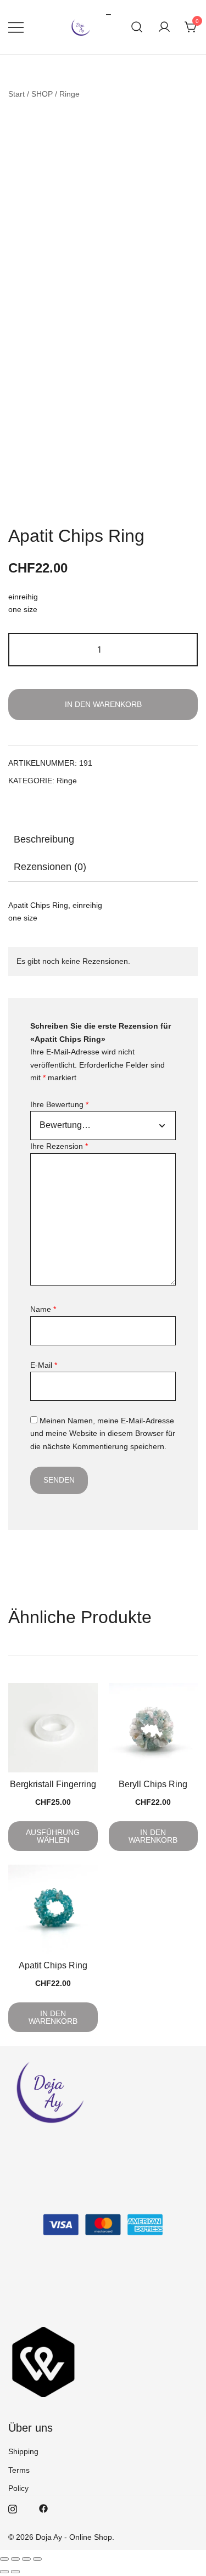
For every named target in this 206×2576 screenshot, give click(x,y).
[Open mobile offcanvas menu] (16, 27)
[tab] (103, 839)
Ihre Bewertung (59, 1104)
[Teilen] (26, 2559)
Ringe (69, 94)
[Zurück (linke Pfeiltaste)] (4, 2572)
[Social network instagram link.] (13, 2508)
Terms (19, 2470)
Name (43, 1309)
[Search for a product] (137, 27)
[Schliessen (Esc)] (37, 2559)
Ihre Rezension (59, 1146)
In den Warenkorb (103, 704)
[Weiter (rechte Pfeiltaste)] (15, 2572)
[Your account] (164, 27)
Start (16, 94)
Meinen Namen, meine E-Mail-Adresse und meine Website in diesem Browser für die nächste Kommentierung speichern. (103, 1433)
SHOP (42, 94)
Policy (18, 2488)
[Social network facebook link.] (43, 2508)
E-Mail (44, 1365)
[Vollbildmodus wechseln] (15, 2559)
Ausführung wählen (53, 1836)
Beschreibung (44, 839)
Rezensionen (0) (50, 867)
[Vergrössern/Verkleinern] (4, 2559)
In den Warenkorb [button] (153, 1836)
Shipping (23, 2451)
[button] (13, 502)
